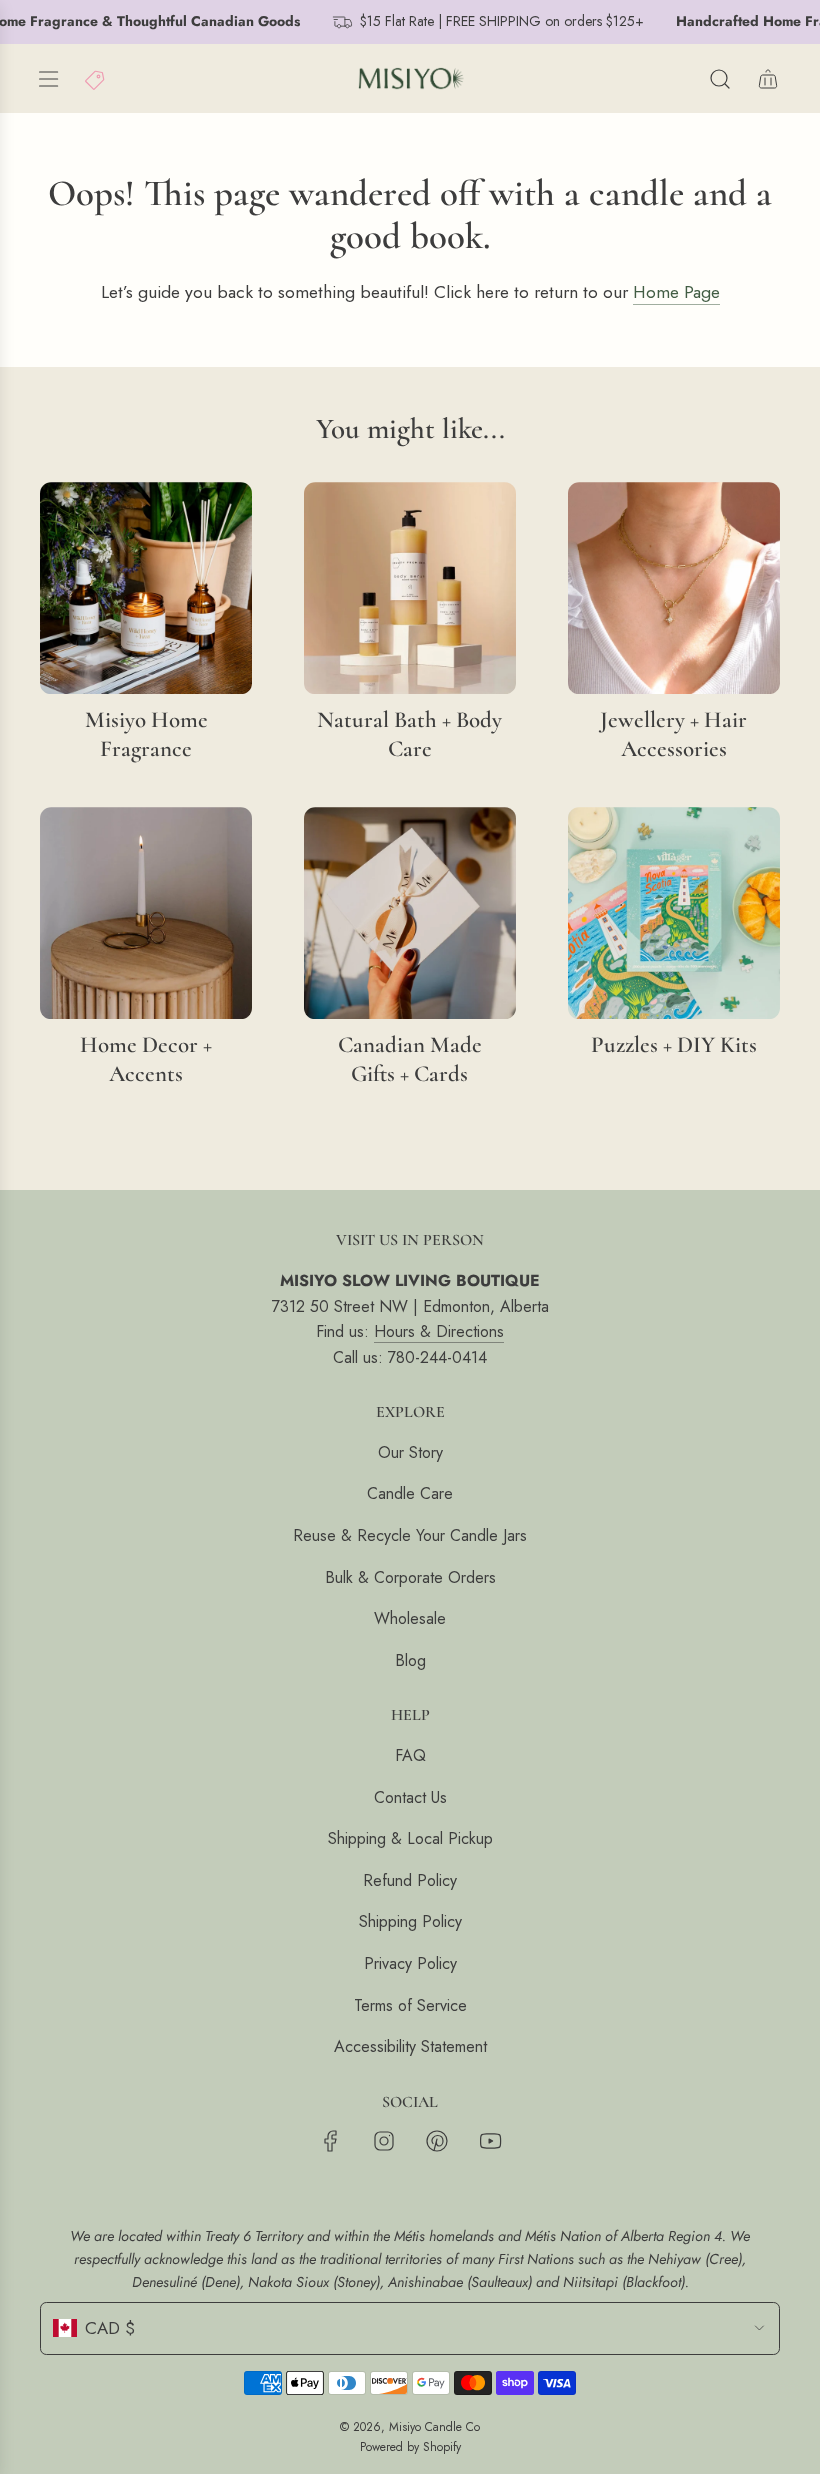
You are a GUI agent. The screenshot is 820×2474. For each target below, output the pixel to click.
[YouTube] (490, 2141)
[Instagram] (384, 2141)
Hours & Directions (439, 1331)
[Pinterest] (437, 2141)
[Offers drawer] (96, 79)
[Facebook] (331, 2141)
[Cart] (768, 79)
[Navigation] (48, 79)
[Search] (720, 79)
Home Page (676, 292)
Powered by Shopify (410, 2447)
